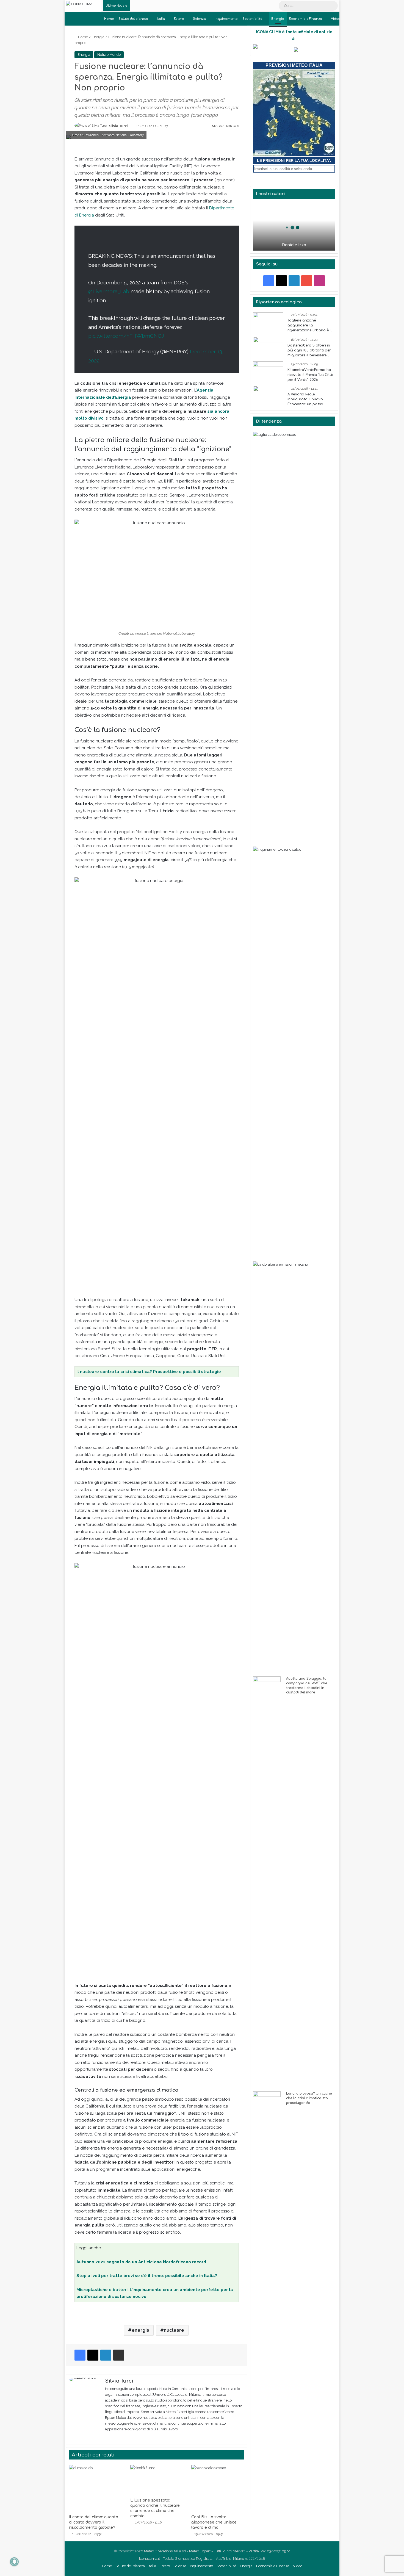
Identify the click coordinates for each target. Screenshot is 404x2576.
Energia (278, 19)
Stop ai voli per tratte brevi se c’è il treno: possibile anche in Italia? (147, 2276)
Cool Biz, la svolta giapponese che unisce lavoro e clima (214, 2522)
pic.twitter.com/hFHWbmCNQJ (126, 336)
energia (140, 2330)
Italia (161, 19)
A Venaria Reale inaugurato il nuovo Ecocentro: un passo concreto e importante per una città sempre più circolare (311, 400)
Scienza (199, 19)
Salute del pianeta (133, 19)
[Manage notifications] (14, 2562)
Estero (179, 19)
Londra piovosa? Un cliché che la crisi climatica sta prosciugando (309, 2098)
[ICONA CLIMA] (79, 4)
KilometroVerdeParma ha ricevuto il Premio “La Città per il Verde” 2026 (310, 375)
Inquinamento (226, 19)
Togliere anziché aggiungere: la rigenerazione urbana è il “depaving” (310, 326)
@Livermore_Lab (109, 291)
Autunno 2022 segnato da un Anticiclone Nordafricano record (141, 2262)
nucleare (174, 2330)
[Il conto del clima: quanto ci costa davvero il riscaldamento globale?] (96, 2488)
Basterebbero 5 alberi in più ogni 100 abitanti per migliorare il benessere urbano (309, 351)
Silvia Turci (118, 126)
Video (336, 19)
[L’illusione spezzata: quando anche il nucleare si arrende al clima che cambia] (157, 2480)
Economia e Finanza (305, 19)
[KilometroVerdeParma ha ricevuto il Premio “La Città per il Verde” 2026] (268, 372)
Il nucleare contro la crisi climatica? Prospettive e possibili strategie (149, 1372)
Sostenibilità (252, 19)
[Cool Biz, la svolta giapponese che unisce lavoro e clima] (218, 2488)
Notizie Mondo (109, 55)
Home (109, 19)
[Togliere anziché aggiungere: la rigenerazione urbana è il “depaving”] (268, 323)
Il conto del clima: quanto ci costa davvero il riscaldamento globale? (94, 2522)
